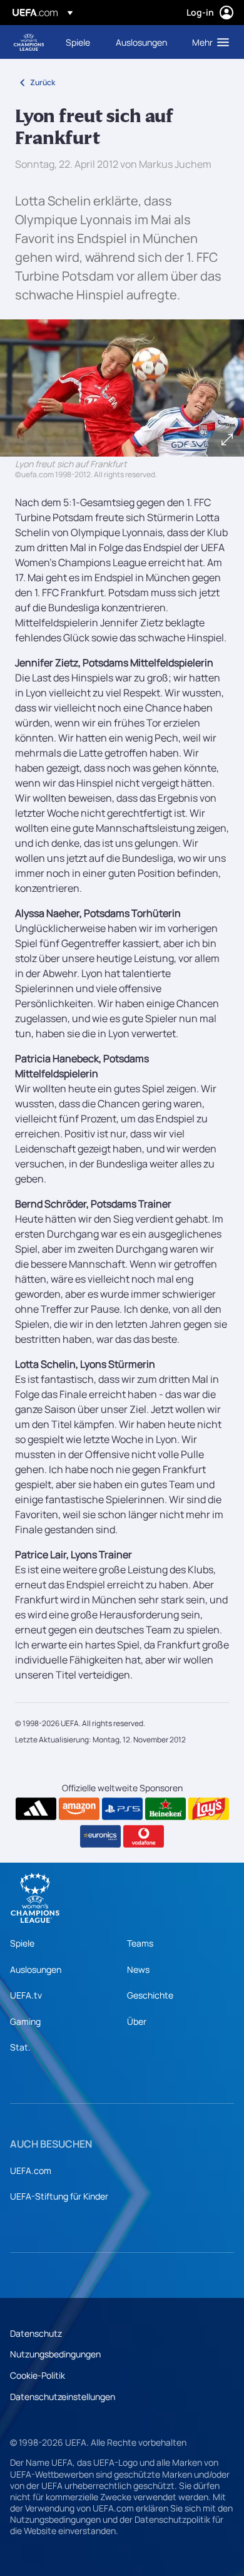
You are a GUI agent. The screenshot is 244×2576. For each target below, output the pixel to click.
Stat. (20, 2047)
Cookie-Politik (38, 2375)
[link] (78, 42)
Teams (140, 1943)
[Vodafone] (144, 1836)
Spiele (22, 1943)
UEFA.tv (26, 1995)
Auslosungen (36, 1969)
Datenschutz (36, 2333)
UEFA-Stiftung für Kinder (59, 2196)
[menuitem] (80, 42)
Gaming (25, 2021)
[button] (208, 42)
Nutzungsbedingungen (55, 2354)
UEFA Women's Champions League (29, 42)
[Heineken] (165, 1809)
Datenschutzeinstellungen (63, 2397)
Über (137, 2021)
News (138, 1969)
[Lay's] (209, 1809)
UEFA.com (31, 2170)
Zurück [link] (43, 82)
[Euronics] (100, 1836)
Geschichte (150, 1995)
